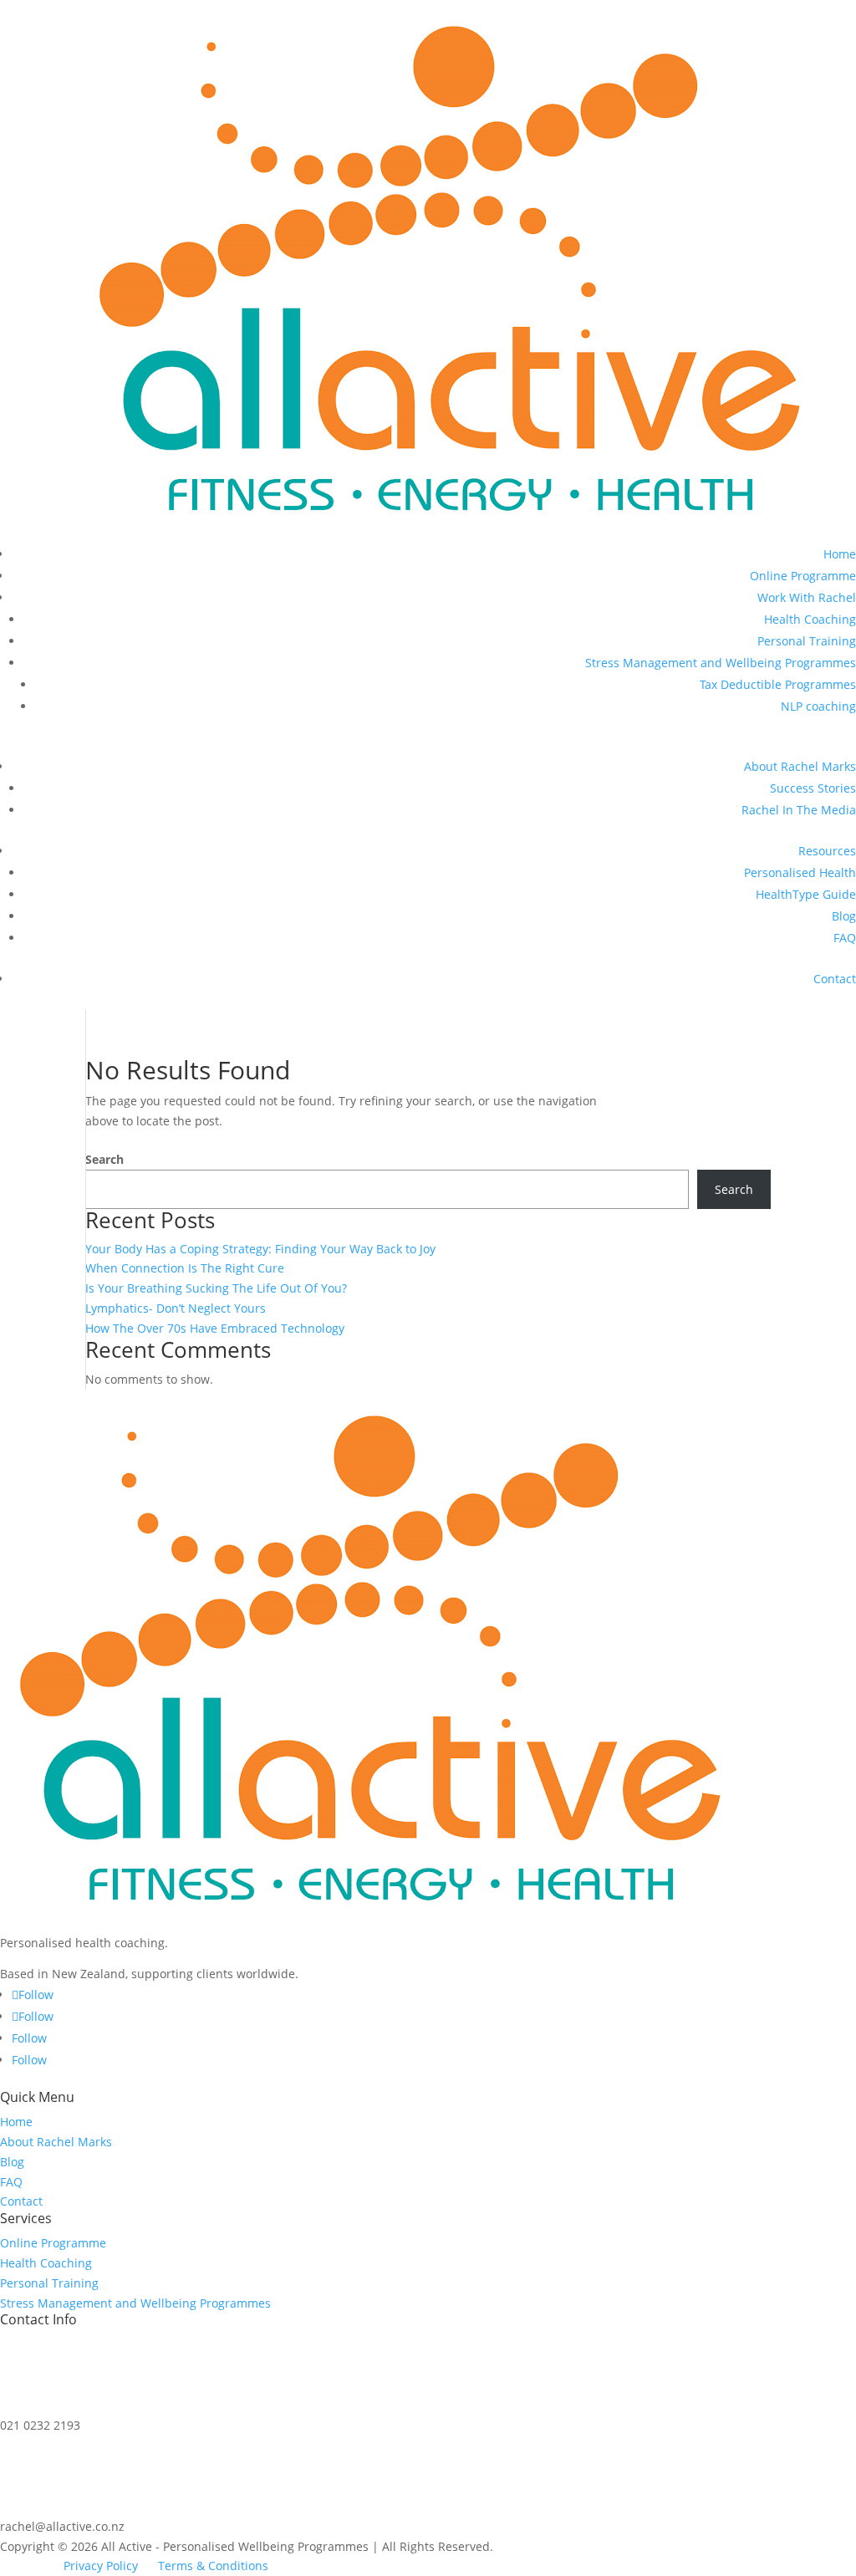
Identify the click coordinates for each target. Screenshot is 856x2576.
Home (840, 554)
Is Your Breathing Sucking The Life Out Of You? (216, 1288)
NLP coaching (818, 706)
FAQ (845, 938)
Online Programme (803, 576)
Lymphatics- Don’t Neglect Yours (176, 1308)
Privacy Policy (101, 2566)
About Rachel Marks (800, 766)
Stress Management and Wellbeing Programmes (721, 663)
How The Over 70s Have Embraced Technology (215, 1328)
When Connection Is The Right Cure (185, 1268)
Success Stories (813, 788)
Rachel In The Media (799, 810)
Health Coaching (810, 619)
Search (104, 1159)
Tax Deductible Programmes (778, 684)
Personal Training (807, 641)
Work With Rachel (807, 597)
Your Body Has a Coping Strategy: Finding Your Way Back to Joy (260, 1249)
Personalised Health (800, 872)
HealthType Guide (806, 894)
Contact (835, 979)
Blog (844, 916)
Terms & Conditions (213, 2566)
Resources (827, 851)
